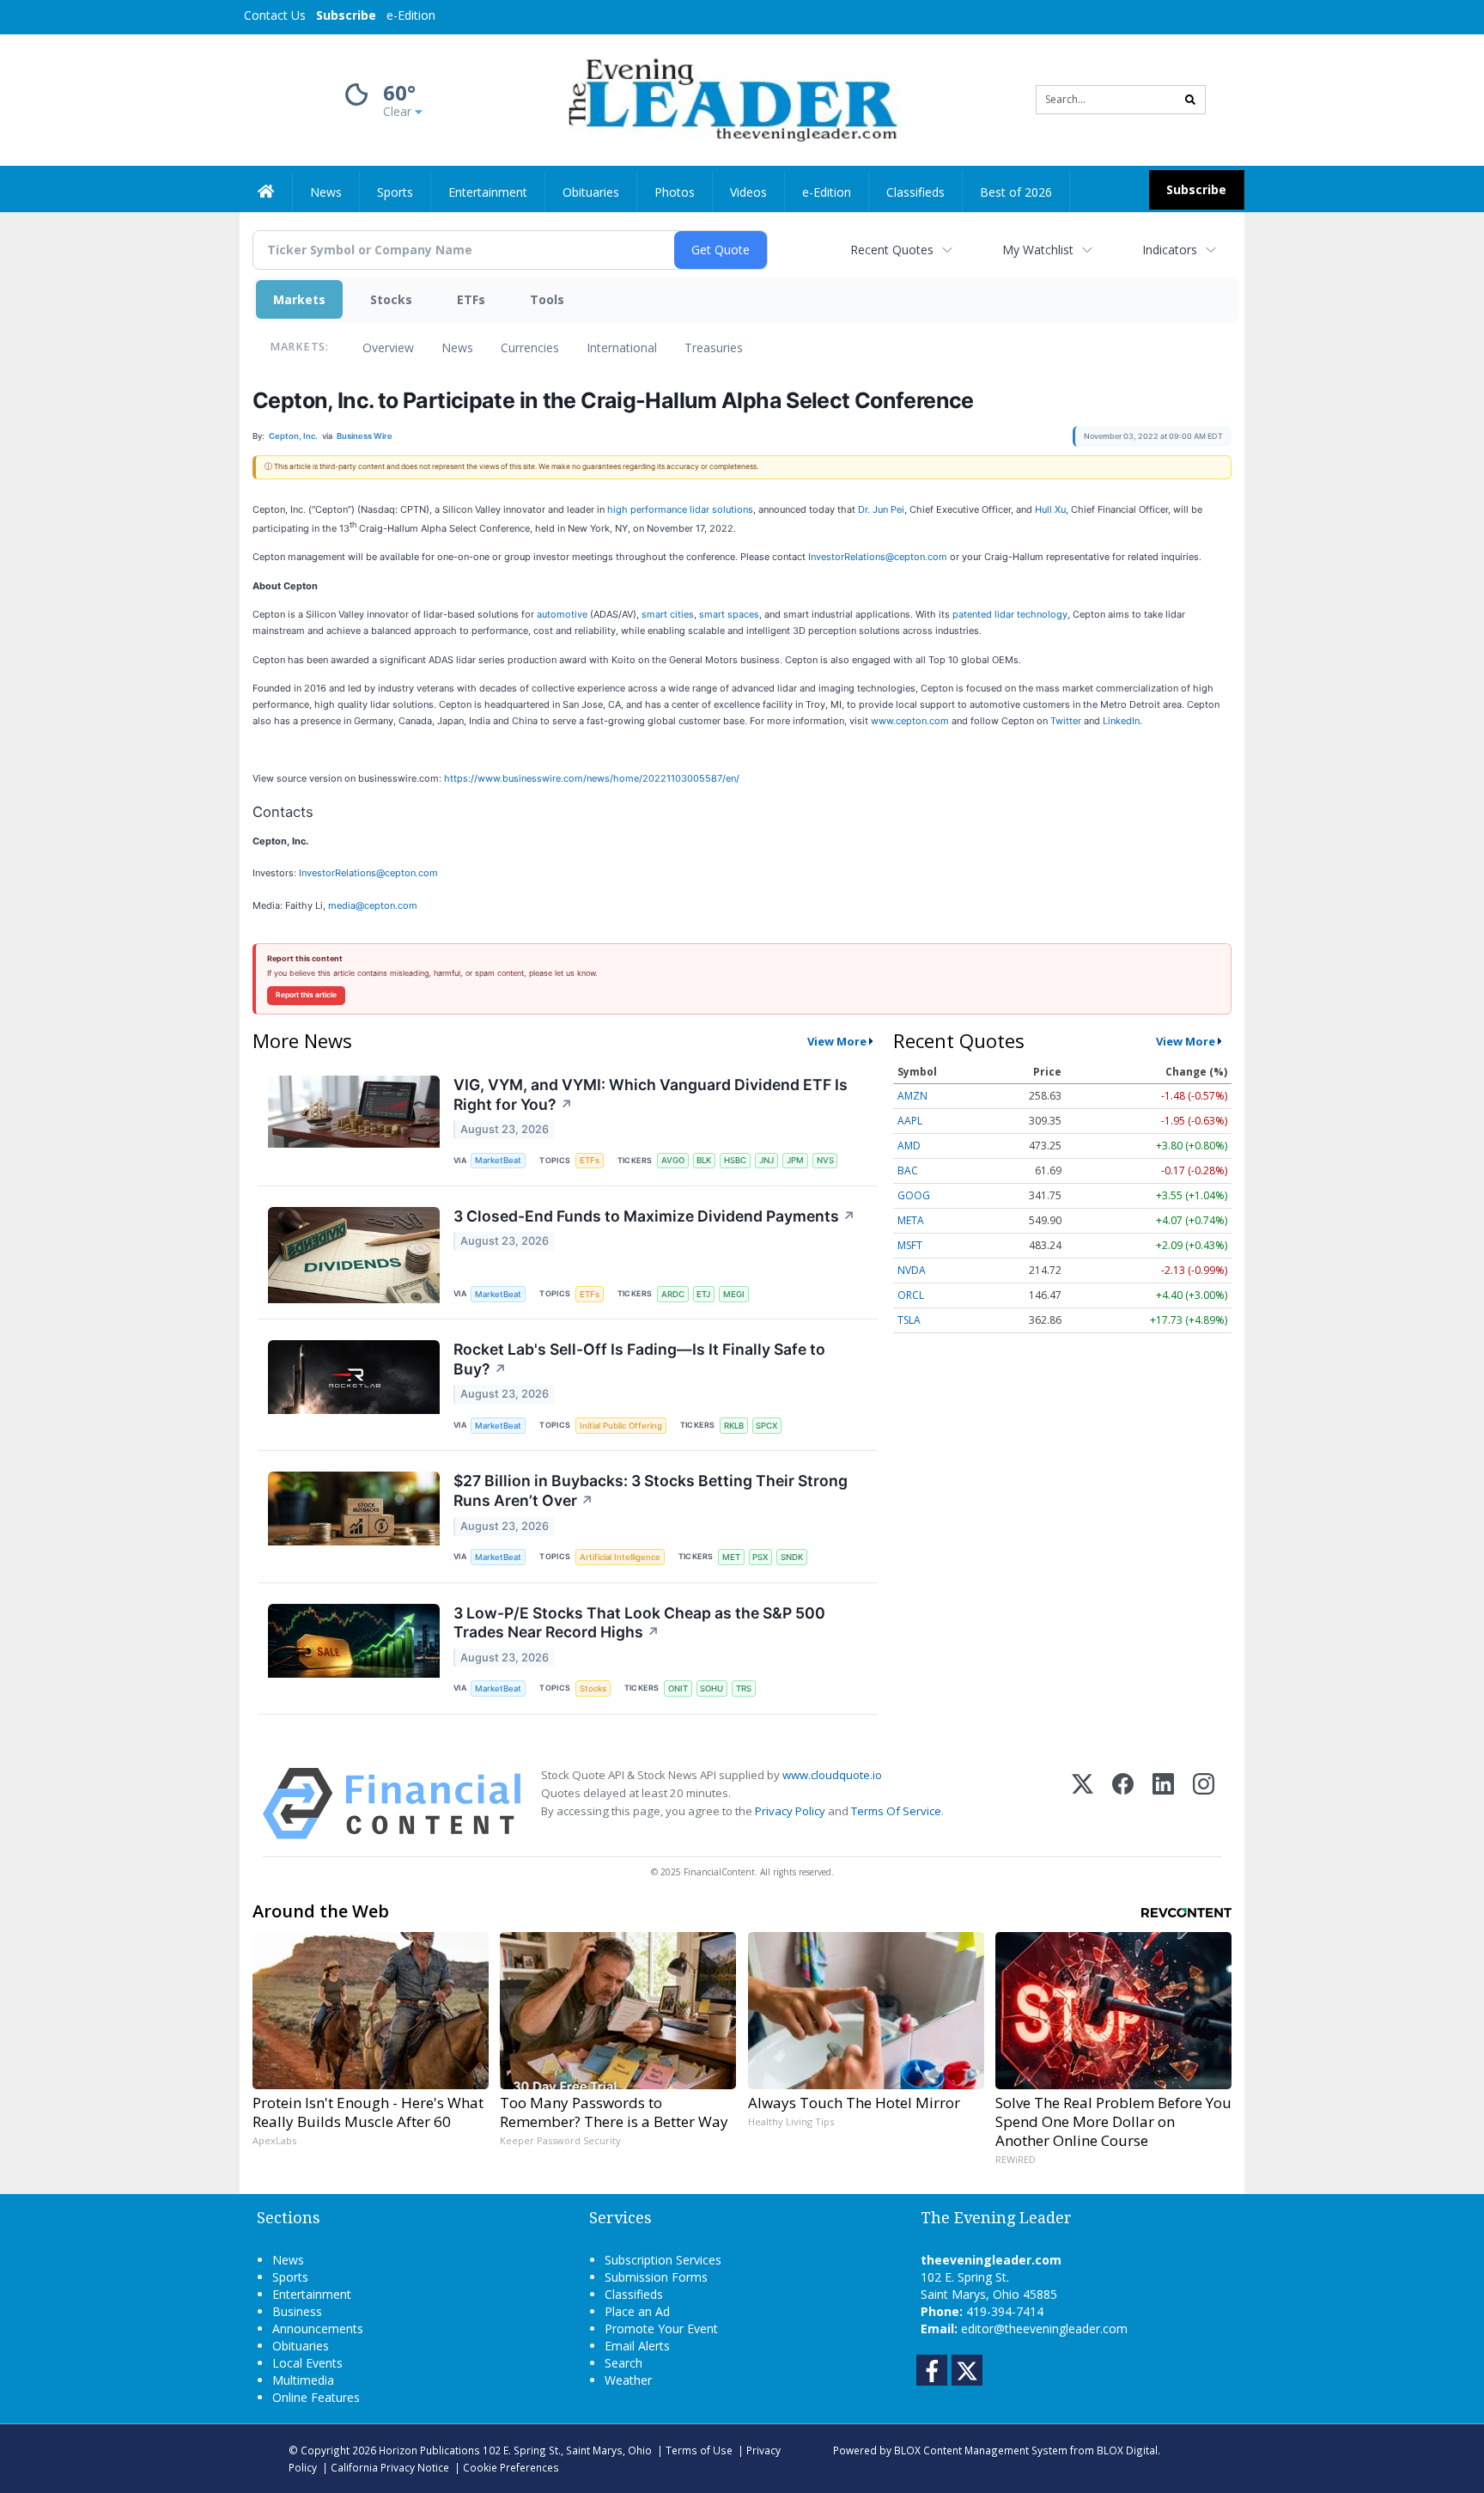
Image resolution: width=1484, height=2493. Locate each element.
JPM (795, 1160)
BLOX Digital (1127, 2450)
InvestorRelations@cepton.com (878, 557)
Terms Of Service (896, 1811)
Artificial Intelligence (620, 1557)
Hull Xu (1050, 509)
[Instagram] (1204, 1804)
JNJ (766, 1160)
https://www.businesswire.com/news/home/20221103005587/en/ (592, 778)
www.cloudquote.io (832, 1775)
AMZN (912, 1096)
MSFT (910, 1245)
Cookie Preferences (511, 2467)
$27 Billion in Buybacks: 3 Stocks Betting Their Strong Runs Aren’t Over (651, 1490)
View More (837, 1041)
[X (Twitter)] (1083, 1804)
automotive (562, 614)
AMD (909, 1146)
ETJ (703, 1294)
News (457, 347)
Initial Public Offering (621, 1426)
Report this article (306, 995)
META (911, 1220)
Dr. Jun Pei (881, 509)
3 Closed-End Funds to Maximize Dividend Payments (654, 1216)
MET (731, 1557)
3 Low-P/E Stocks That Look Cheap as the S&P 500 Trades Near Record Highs (639, 1623)
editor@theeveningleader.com (1044, 2328)
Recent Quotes (892, 250)
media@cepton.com (373, 905)
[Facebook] (1123, 1804)
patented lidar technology (1010, 614)
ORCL (911, 1295)
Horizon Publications (429, 2450)
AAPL (910, 1121)
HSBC (735, 1160)
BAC (908, 1170)
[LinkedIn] (1163, 1804)
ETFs (471, 299)
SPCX (766, 1426)
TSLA (909, 1320)
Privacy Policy (790, 1811)
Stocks (391, 299)
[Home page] (730, 98)
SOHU (712, 1688)
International (622, 347)
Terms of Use (699, 2450)
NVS (825, 1160)
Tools (547, 299)
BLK (704, 1160)
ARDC (673, 1294)
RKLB (734, 1426)
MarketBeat (498, 1160)
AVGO (673, 1160)
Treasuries (714, 347)
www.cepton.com (910, 721)
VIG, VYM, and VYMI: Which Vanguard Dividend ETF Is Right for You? (651, 1094)
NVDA (912, 1270)
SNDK (792, 1557)
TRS (744, 1688)
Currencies (530, 347)
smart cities (668, 614)
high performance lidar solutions (680, 509)
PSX (760, 1557)
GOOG (914, 1195)
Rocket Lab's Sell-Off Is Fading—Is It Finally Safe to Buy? (639, 1359)
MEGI (734, 1294)
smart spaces (729, 614)
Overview (388, 347)
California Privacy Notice (390, 2467)
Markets (299, 299)
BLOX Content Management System (981, 2450)
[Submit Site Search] (1190, 100)
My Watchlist (1038, 250)
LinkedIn (1121, 721)
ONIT (678, 1688)
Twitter (1066, 721)
